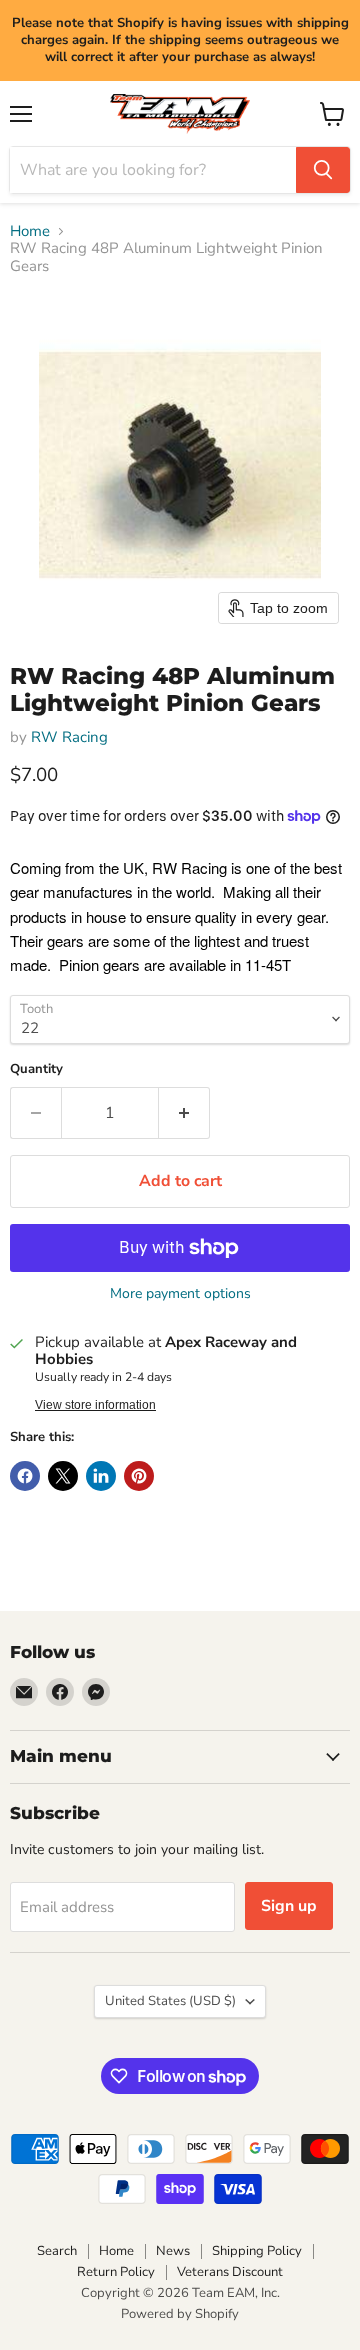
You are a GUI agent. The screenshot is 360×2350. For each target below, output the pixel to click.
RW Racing (69, 737)
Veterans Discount (230, 2272)
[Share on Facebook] (25, 1476)
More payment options (180, 1294)
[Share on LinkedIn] (101, 1476)
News (173, 2251)
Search (57, 2251)
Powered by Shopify (180, 2314)
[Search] (323, 170)
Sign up (289, 1906)
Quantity (36, 1069)
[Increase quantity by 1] (184, 1113)
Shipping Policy (257, 2251)
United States (170, 2001)
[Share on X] (63, 1476)
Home (30, 231)
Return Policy (116, 2272)
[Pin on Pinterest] (139, 1476)
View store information (95, 1405)
